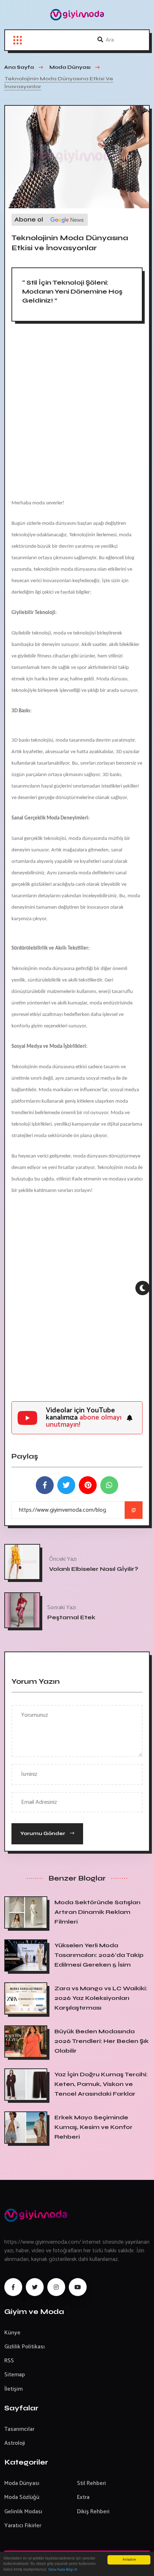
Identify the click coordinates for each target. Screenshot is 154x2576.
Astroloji (15, 2443)
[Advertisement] (77, 413)
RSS (9, 2361)
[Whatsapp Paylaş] (109, 1485)
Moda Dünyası (22, 2483)
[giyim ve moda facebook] (13, 2287)
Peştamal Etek (71, 1617)
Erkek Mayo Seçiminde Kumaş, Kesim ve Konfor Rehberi (93, 2127)
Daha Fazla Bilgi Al (63, 2570)
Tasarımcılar (19, 2429)
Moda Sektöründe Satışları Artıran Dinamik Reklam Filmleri (97, 1912)
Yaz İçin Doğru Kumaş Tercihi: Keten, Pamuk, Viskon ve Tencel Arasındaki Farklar (101, 2084)
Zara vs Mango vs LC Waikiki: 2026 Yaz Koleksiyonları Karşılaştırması (101, 1998)
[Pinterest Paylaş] (88, 1485)
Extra (83, 2497)
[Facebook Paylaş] (45, 1485)
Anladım (129, 2560)
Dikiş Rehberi (93, 2512)
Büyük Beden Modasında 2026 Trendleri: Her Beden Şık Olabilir (102, 2041)
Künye (12, 2333)
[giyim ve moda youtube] (78, 2287)
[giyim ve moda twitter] (35, 2287)
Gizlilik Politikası (25, 2347)
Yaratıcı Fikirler (23, 2526)
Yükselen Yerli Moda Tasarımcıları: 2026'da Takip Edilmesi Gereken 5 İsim (99, 1955)
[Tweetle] (66, 1485)
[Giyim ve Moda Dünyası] (77, 15)
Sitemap (15, 2375)
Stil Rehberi (92, 2483)
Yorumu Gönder (43, 1833)
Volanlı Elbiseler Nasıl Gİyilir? (94, 1569)
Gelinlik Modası (23, 2512)
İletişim (13, 2389)
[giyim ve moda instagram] (56, 2287)
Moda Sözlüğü (22, 2497)
